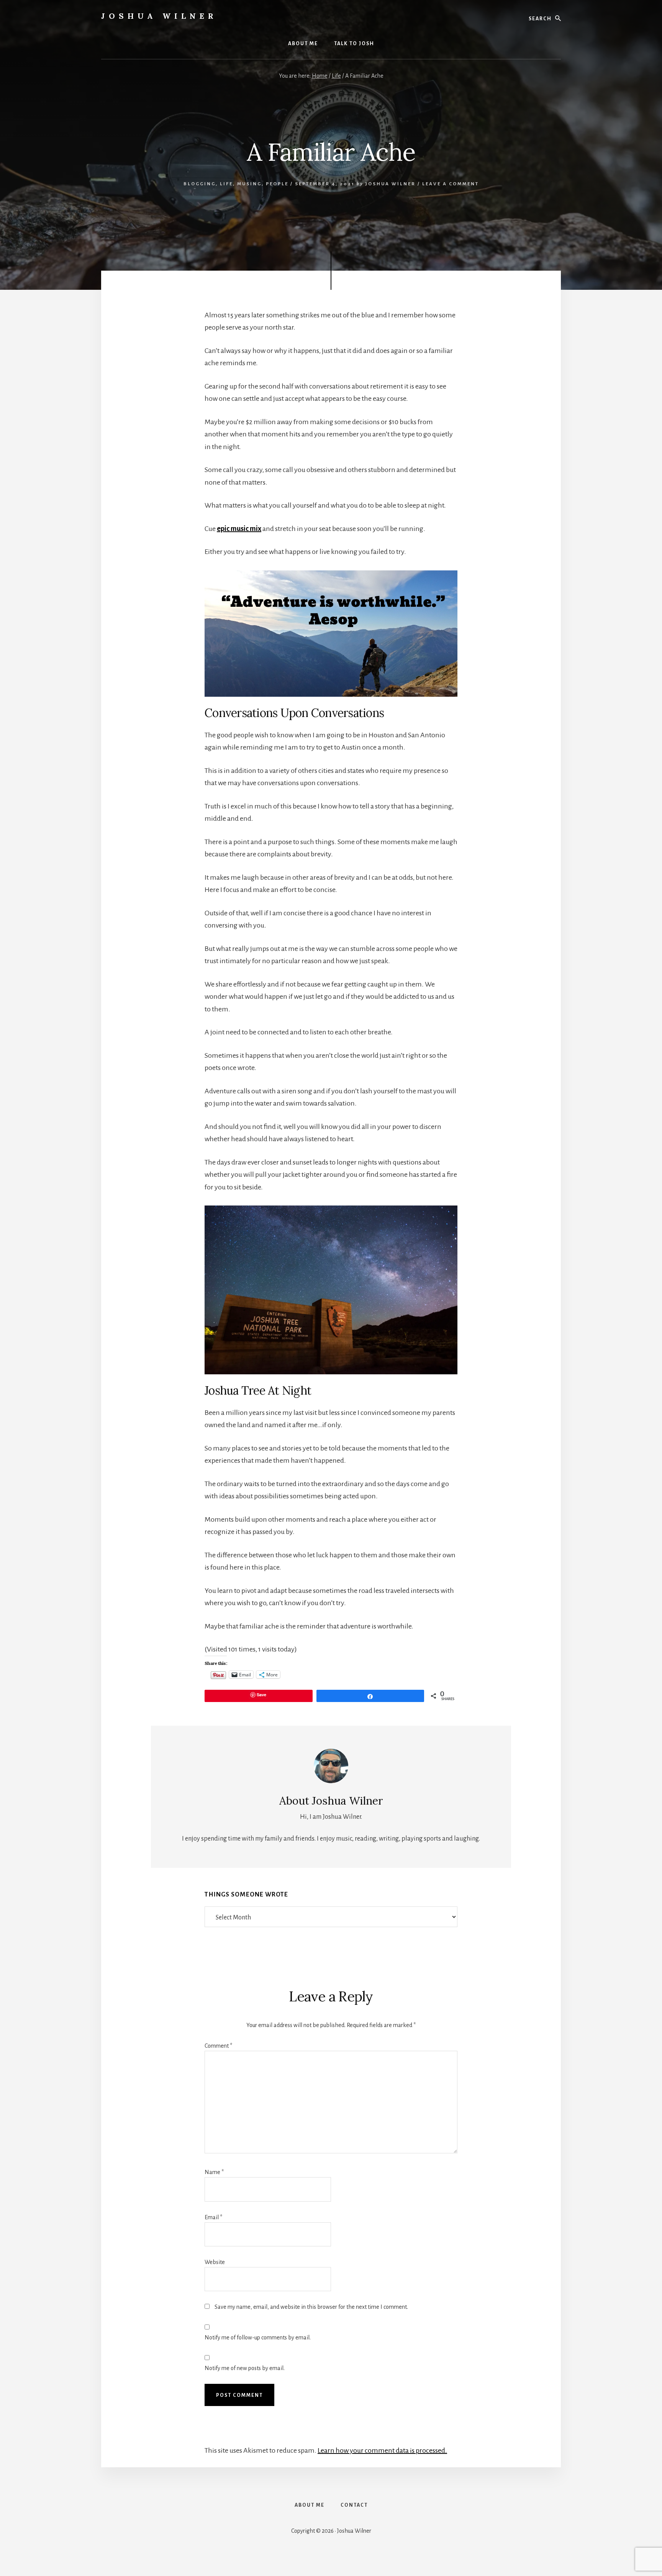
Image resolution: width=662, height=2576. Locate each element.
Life (226, 184)
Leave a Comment (451, 184)
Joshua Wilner (159, 16)
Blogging (200, 184)
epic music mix (239, 529)
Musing (249, 184)
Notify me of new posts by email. (245, 2368)
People (277, 184)
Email (213, 2217)
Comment (218, 2046)
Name (214, 2172)
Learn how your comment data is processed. (382, 2450)
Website (215, 2262)
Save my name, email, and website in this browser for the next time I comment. (311, 2307)
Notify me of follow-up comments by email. (258, 2338)
